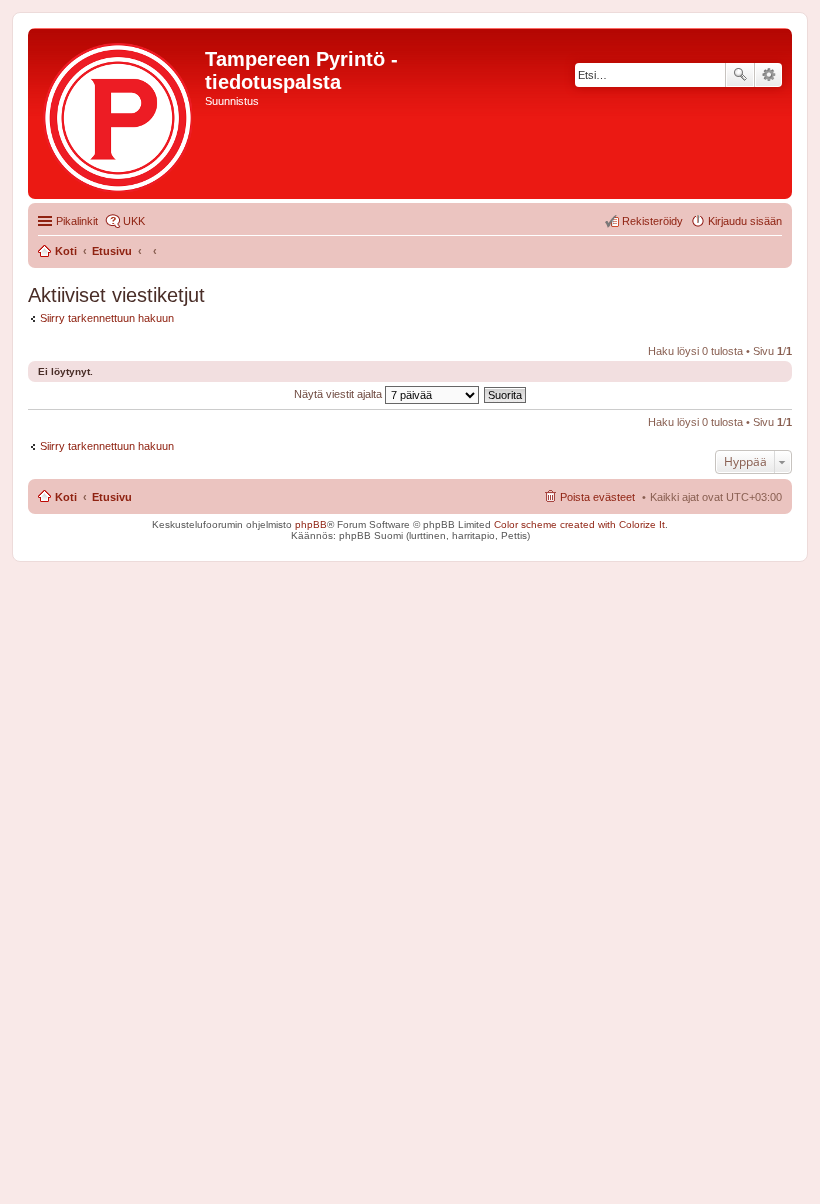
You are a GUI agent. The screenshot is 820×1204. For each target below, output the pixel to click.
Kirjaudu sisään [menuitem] (745, 221)
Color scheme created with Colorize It (579, 524)
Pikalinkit (77, 221)
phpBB (311, 524)
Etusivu (112, 497)
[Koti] (119, 113)
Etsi (740, 75)
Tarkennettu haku (768, 75)
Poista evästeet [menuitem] (597, 497)
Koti (66, 497)
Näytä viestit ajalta (339, 394)
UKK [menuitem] (134, 221)
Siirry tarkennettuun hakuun (107, 318)
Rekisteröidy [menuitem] (652, 221)
